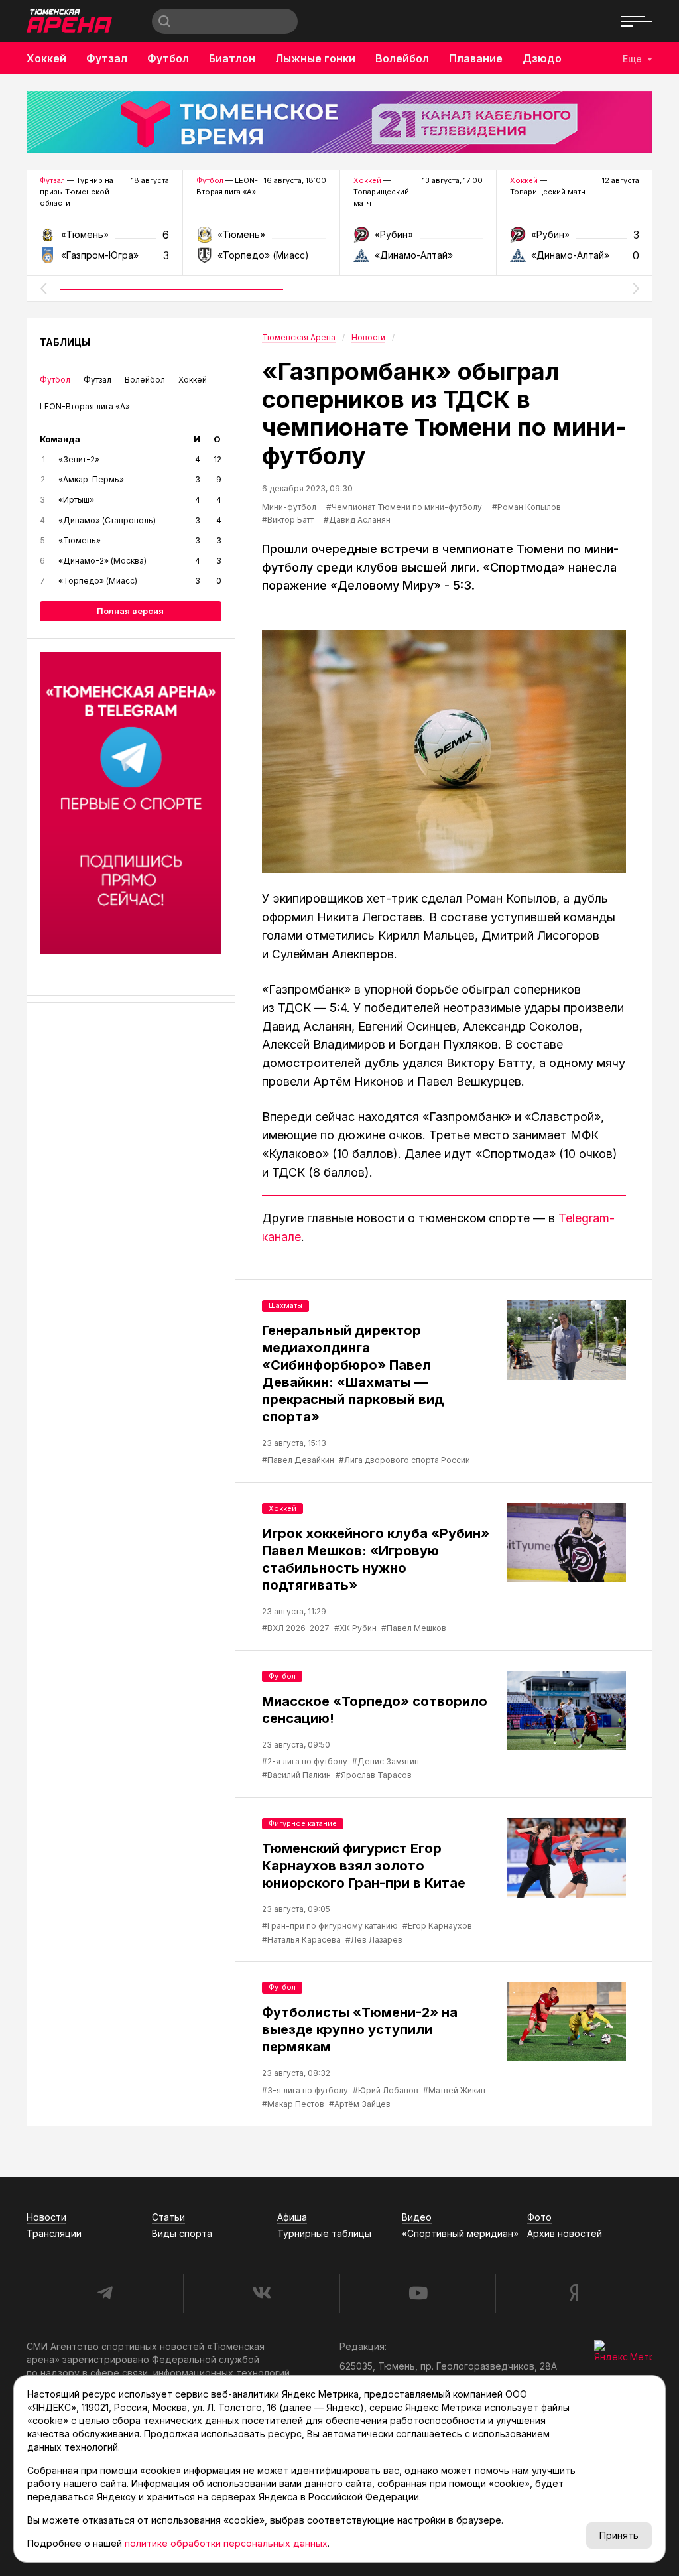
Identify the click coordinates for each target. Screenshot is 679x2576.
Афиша (292, 2217)
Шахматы (285, 1305)
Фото (539, 2217)
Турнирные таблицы (324, 2233)
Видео (417, 2217)
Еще (632, 59)
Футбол (168, 58)
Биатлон (232, 58)
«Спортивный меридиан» (460, 2233)
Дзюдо (542, 58)
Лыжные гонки (315, 58)
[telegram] (105, 2293)
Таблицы (65, 342)
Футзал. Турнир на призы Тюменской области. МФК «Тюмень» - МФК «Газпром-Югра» (104, 239)
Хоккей (46, 58)
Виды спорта (182, 2233)
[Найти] (164, 21)
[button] (43, 289)
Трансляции (54, 2233)
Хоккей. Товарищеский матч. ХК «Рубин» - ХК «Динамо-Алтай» (418, 239)
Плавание (476, 58)
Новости (46, 2217)
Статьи (168, 2217)
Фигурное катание (303, 1823)
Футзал (107, 58)
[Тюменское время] (339, 122)
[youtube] (418, 2293)
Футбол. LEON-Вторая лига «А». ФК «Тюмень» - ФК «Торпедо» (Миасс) (261, 231)
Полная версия (130, 611)
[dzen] (574, 2293)
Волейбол (402, 58)
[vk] (261, 2293)
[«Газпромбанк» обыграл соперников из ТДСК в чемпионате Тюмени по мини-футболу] (444, 751)
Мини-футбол (289, 507)
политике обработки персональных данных (226, 2543)
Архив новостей (565, 2233)
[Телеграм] (131, 803)
